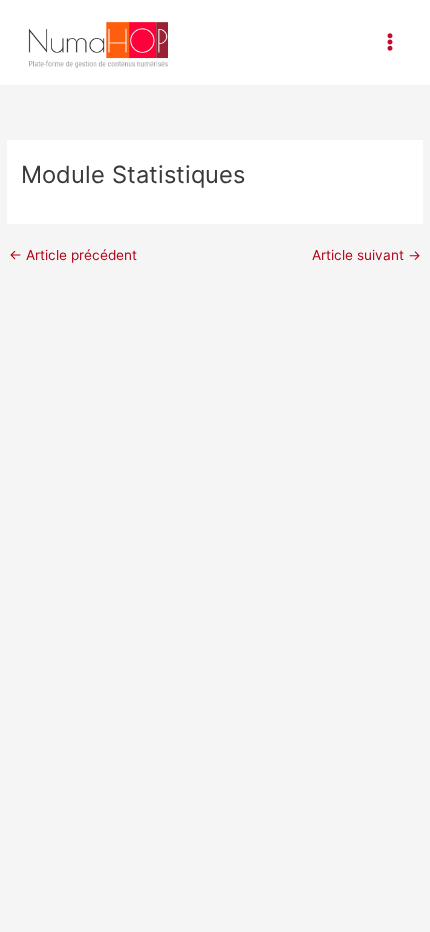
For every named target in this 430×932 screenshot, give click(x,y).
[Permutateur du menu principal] (390, 42)
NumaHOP (227, 42)
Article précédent (73, 256)
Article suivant (366, 256)
